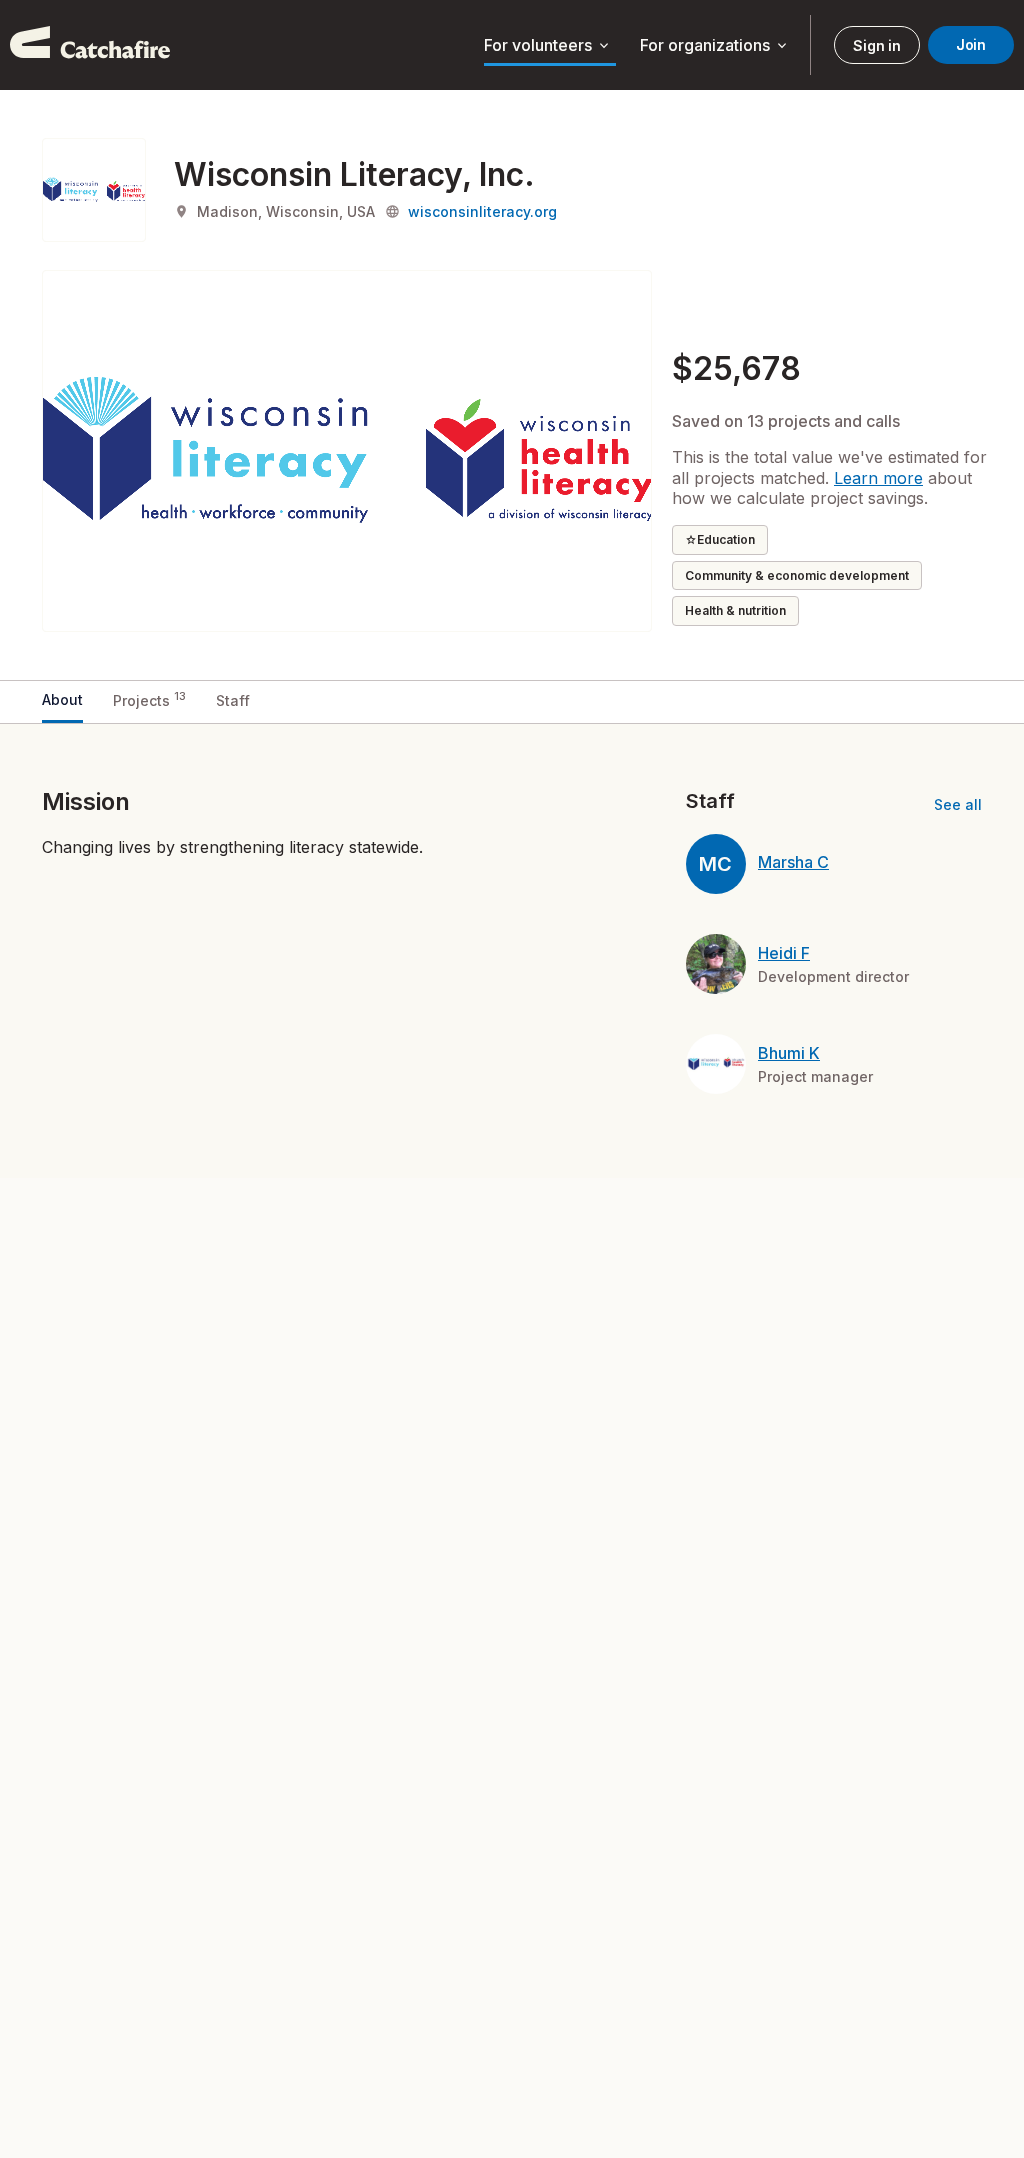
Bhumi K (789, 1053)
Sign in (876, 45)
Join (971, 44)
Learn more (878, 478)
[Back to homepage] (90, 45)
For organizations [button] (715, 46)
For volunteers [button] (548, 46)
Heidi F (784, 953)
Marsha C (793, 862)
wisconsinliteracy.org (482, 211)
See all (958, 804)
